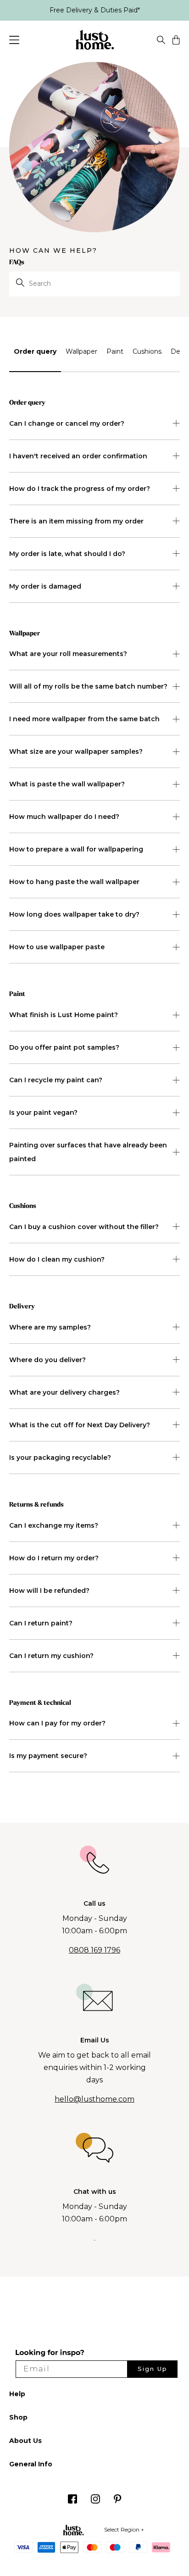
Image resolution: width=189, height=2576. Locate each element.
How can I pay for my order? (57, 1723)
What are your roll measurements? (68, 654)
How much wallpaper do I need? (64, 817)
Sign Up (153, 2369)
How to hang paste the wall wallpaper (74, 882)
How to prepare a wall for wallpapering (76, 849)
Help (17, 2394)
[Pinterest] (118, 2501)
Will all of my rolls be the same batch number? (88, 686)
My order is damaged (45, 586)
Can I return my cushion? (51, 1656)
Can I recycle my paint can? (56, 1080)
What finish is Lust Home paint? (64, 1015)
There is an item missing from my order (76, 521)
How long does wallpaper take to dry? (74, 914)
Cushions (147, 351)
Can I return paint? (41, 1623)
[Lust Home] (95, 41)
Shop (18, 2417)
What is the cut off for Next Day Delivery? (80, 1425)
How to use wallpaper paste (57, 947)
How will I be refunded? (49, 1591)
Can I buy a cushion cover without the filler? (84, 1227)
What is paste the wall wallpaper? (67, 784)
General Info (31, 2464)
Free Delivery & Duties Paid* (95, 10)
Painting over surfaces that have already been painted (88, 1152)
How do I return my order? (54, 1558)
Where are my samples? (50, 1327)
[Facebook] (72, 2501)
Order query (35, 351)
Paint (115, 351)
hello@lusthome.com (94, 2099)
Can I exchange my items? (54, 1525)
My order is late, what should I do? (67, 554)
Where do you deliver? (47, 1360)
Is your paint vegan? (43, 1113)
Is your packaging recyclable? (60, 1458)
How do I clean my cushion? (57, 1259)
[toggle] (161, 41)
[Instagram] (95, 2501)
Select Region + (124, 2529)
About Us (25, 2441)
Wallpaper (81, 351)
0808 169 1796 (94, 1950)
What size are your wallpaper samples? (76, 751)
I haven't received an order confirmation (78, 456)
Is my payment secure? (48, 1756)
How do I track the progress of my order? (80, 489)
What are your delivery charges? (64, 1392)
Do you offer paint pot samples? (64, 1047)
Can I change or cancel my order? (67, 423)
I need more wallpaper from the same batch (84, 719)
